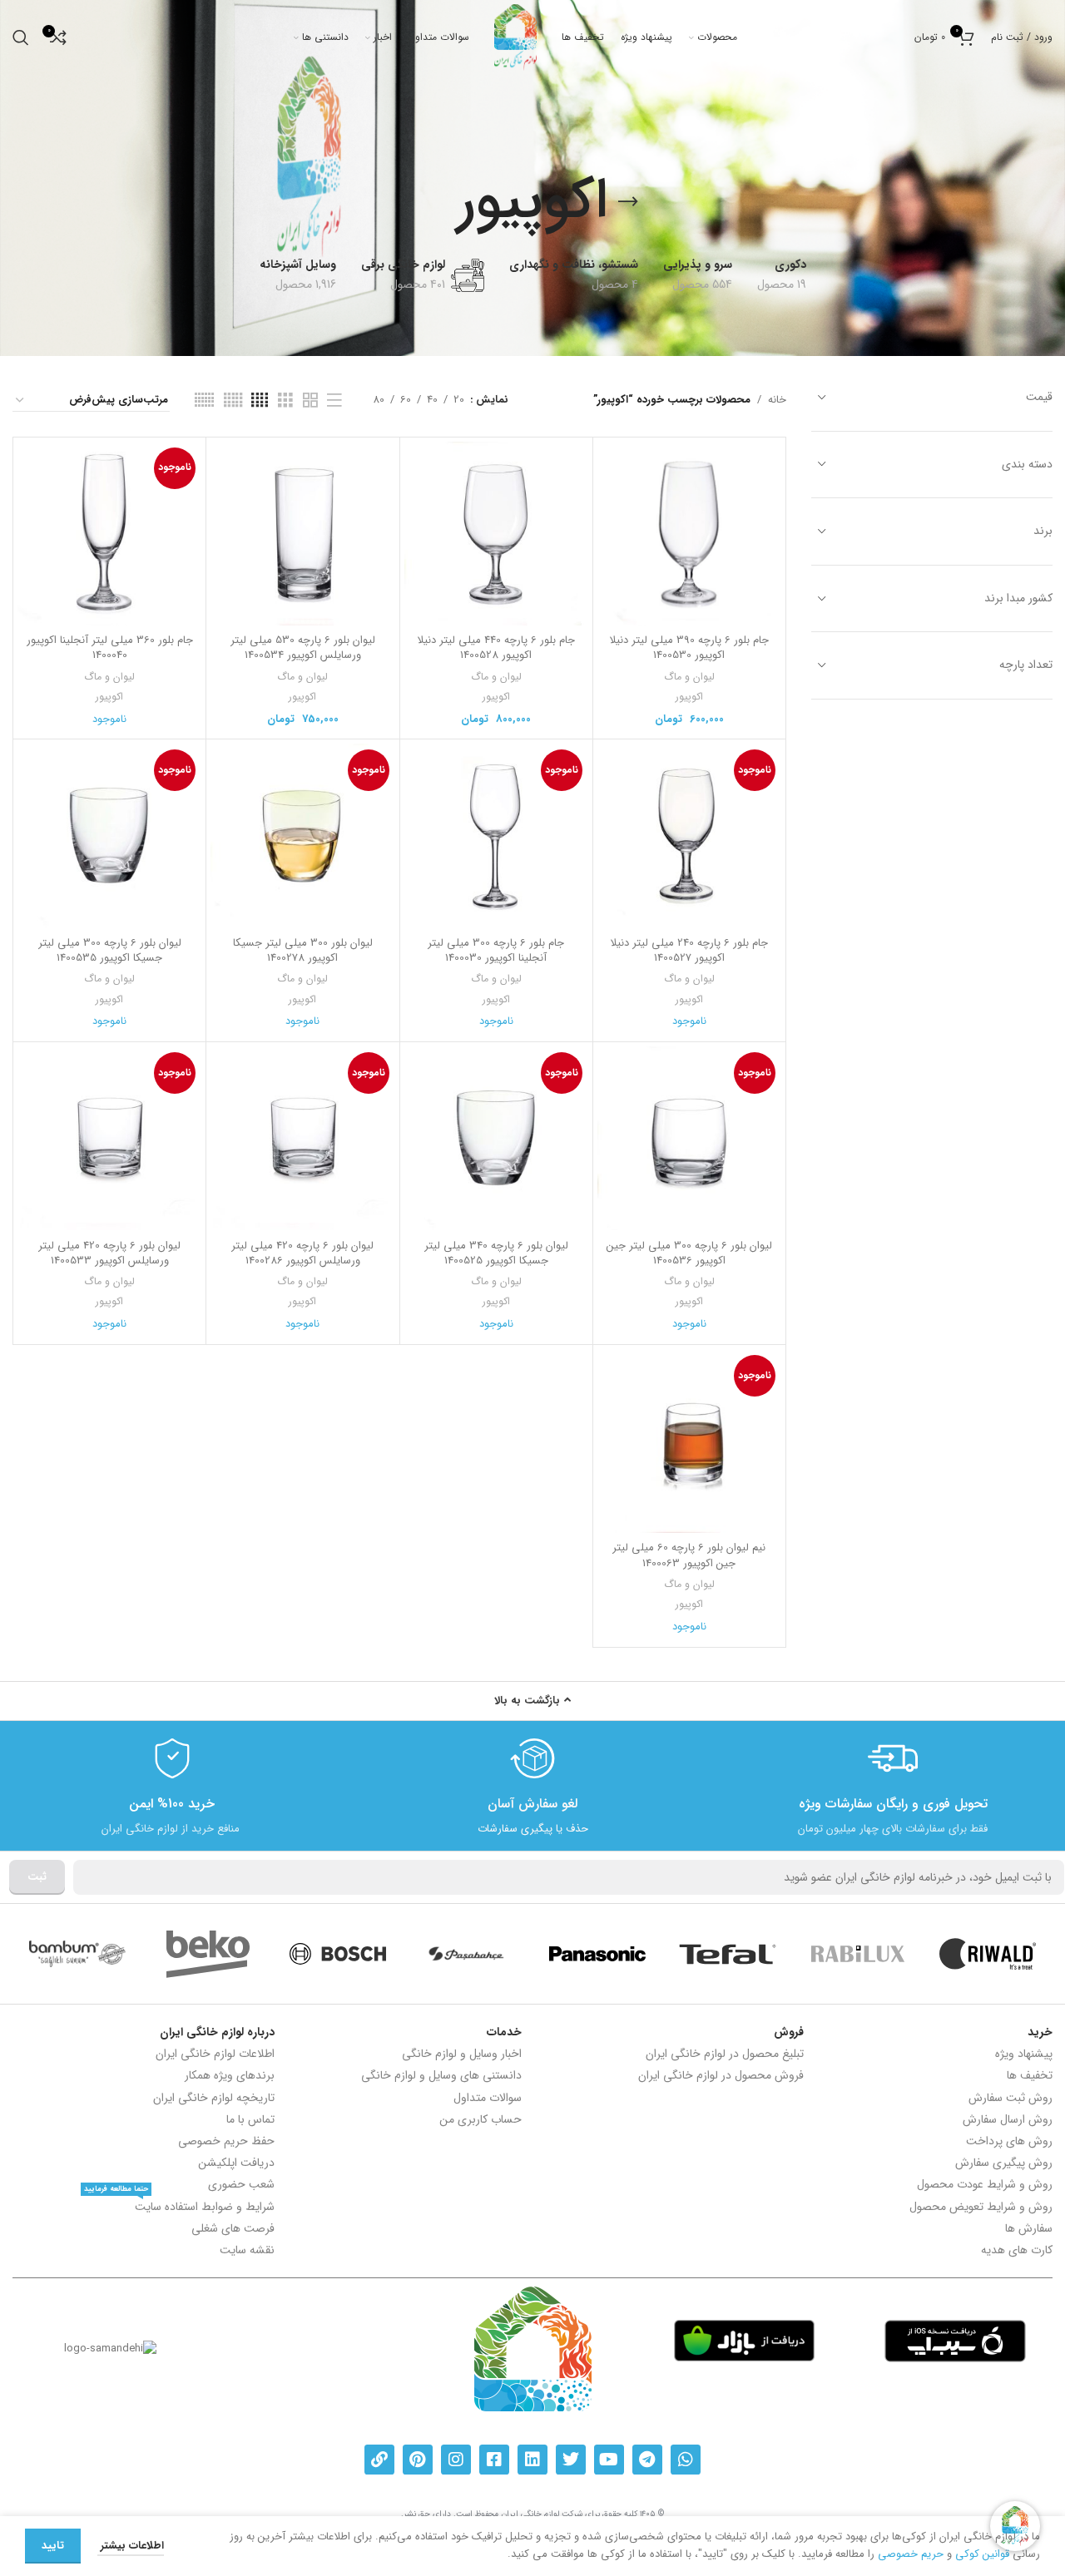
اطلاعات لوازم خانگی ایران (215, 2054)
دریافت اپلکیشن (236, 2163)
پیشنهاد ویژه (1024, 2054)
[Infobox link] (893, 1786)
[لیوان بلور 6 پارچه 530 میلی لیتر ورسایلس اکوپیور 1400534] (302, 534)
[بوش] (338, 1954)
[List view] (334, 400)
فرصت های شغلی (233, 2228)
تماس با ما (250, 2119)
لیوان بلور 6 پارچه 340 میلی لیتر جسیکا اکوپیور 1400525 (496, 1253)
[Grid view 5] (233, 400)
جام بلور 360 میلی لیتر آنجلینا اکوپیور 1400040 (110, 648)
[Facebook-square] (494, 2460)
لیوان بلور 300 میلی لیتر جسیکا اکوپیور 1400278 (303, 950)
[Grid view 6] (204, 400)
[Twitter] (571, 2460)
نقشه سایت (247, 2250)
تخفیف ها (1030, 2075)
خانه (777, 400)
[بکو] (207, 1954)
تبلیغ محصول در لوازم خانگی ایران (724, 2054)
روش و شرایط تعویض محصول (981, 2207)
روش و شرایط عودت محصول (985, 2184)
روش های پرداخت (1009, 2141)
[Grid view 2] (310, 400)
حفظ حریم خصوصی (226, 2141)
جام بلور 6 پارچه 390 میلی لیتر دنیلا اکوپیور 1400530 (689, 648)
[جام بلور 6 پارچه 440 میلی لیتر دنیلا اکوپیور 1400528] (496, 534)
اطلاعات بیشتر (131, 2546)
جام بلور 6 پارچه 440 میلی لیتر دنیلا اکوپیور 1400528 (496, 648)
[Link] (379, 2460)
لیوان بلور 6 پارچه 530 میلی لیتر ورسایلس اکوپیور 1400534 (303, 648)
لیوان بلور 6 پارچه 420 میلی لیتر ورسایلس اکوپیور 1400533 (109, 1253)
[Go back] (628, 202)
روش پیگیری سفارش (1004, 2163)
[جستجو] (21, 37)
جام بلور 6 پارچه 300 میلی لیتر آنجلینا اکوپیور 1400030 (496, 950)
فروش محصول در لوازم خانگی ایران (721, 2075)
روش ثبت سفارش (1011, 2098)
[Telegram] (647, 2460)
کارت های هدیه (1017, 2250)
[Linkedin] (532, 2460)
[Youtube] (609, 2460)
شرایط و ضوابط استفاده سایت (179, 2206)
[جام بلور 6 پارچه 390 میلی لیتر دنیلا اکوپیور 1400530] (689, 534)
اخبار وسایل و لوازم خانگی (462, 2054)
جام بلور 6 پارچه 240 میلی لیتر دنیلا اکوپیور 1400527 (689, 950)
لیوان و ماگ (689, 677)
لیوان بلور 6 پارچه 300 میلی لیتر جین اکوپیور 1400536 (689, 1253)
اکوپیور (689, 697)
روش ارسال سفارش (1008, 2119)
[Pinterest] (418, 2460)
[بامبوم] (77, 1954)
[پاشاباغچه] (468, 1954)
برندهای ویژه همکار (230, 2075)
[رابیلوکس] (858, 1954)
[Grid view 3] (285, 400)
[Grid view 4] (260, 400)
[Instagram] (456, 2460)
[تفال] (727, 1954)
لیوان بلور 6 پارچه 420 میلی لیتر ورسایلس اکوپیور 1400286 (302, 1253)
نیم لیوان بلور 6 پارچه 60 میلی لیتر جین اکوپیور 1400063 (689, 1555)
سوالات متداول (488, 2098)
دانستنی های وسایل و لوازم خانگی (441, 2075)
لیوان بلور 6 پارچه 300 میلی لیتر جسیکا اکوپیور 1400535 (110, 950)
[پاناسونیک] (597, 1954)
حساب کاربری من (480, 2119)
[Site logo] (515, 37)
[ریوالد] (988, 1954)
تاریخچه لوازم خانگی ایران (214, 2098)
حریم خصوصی (911, 2554)
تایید (53, 2546)
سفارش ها (1029, 2228)
